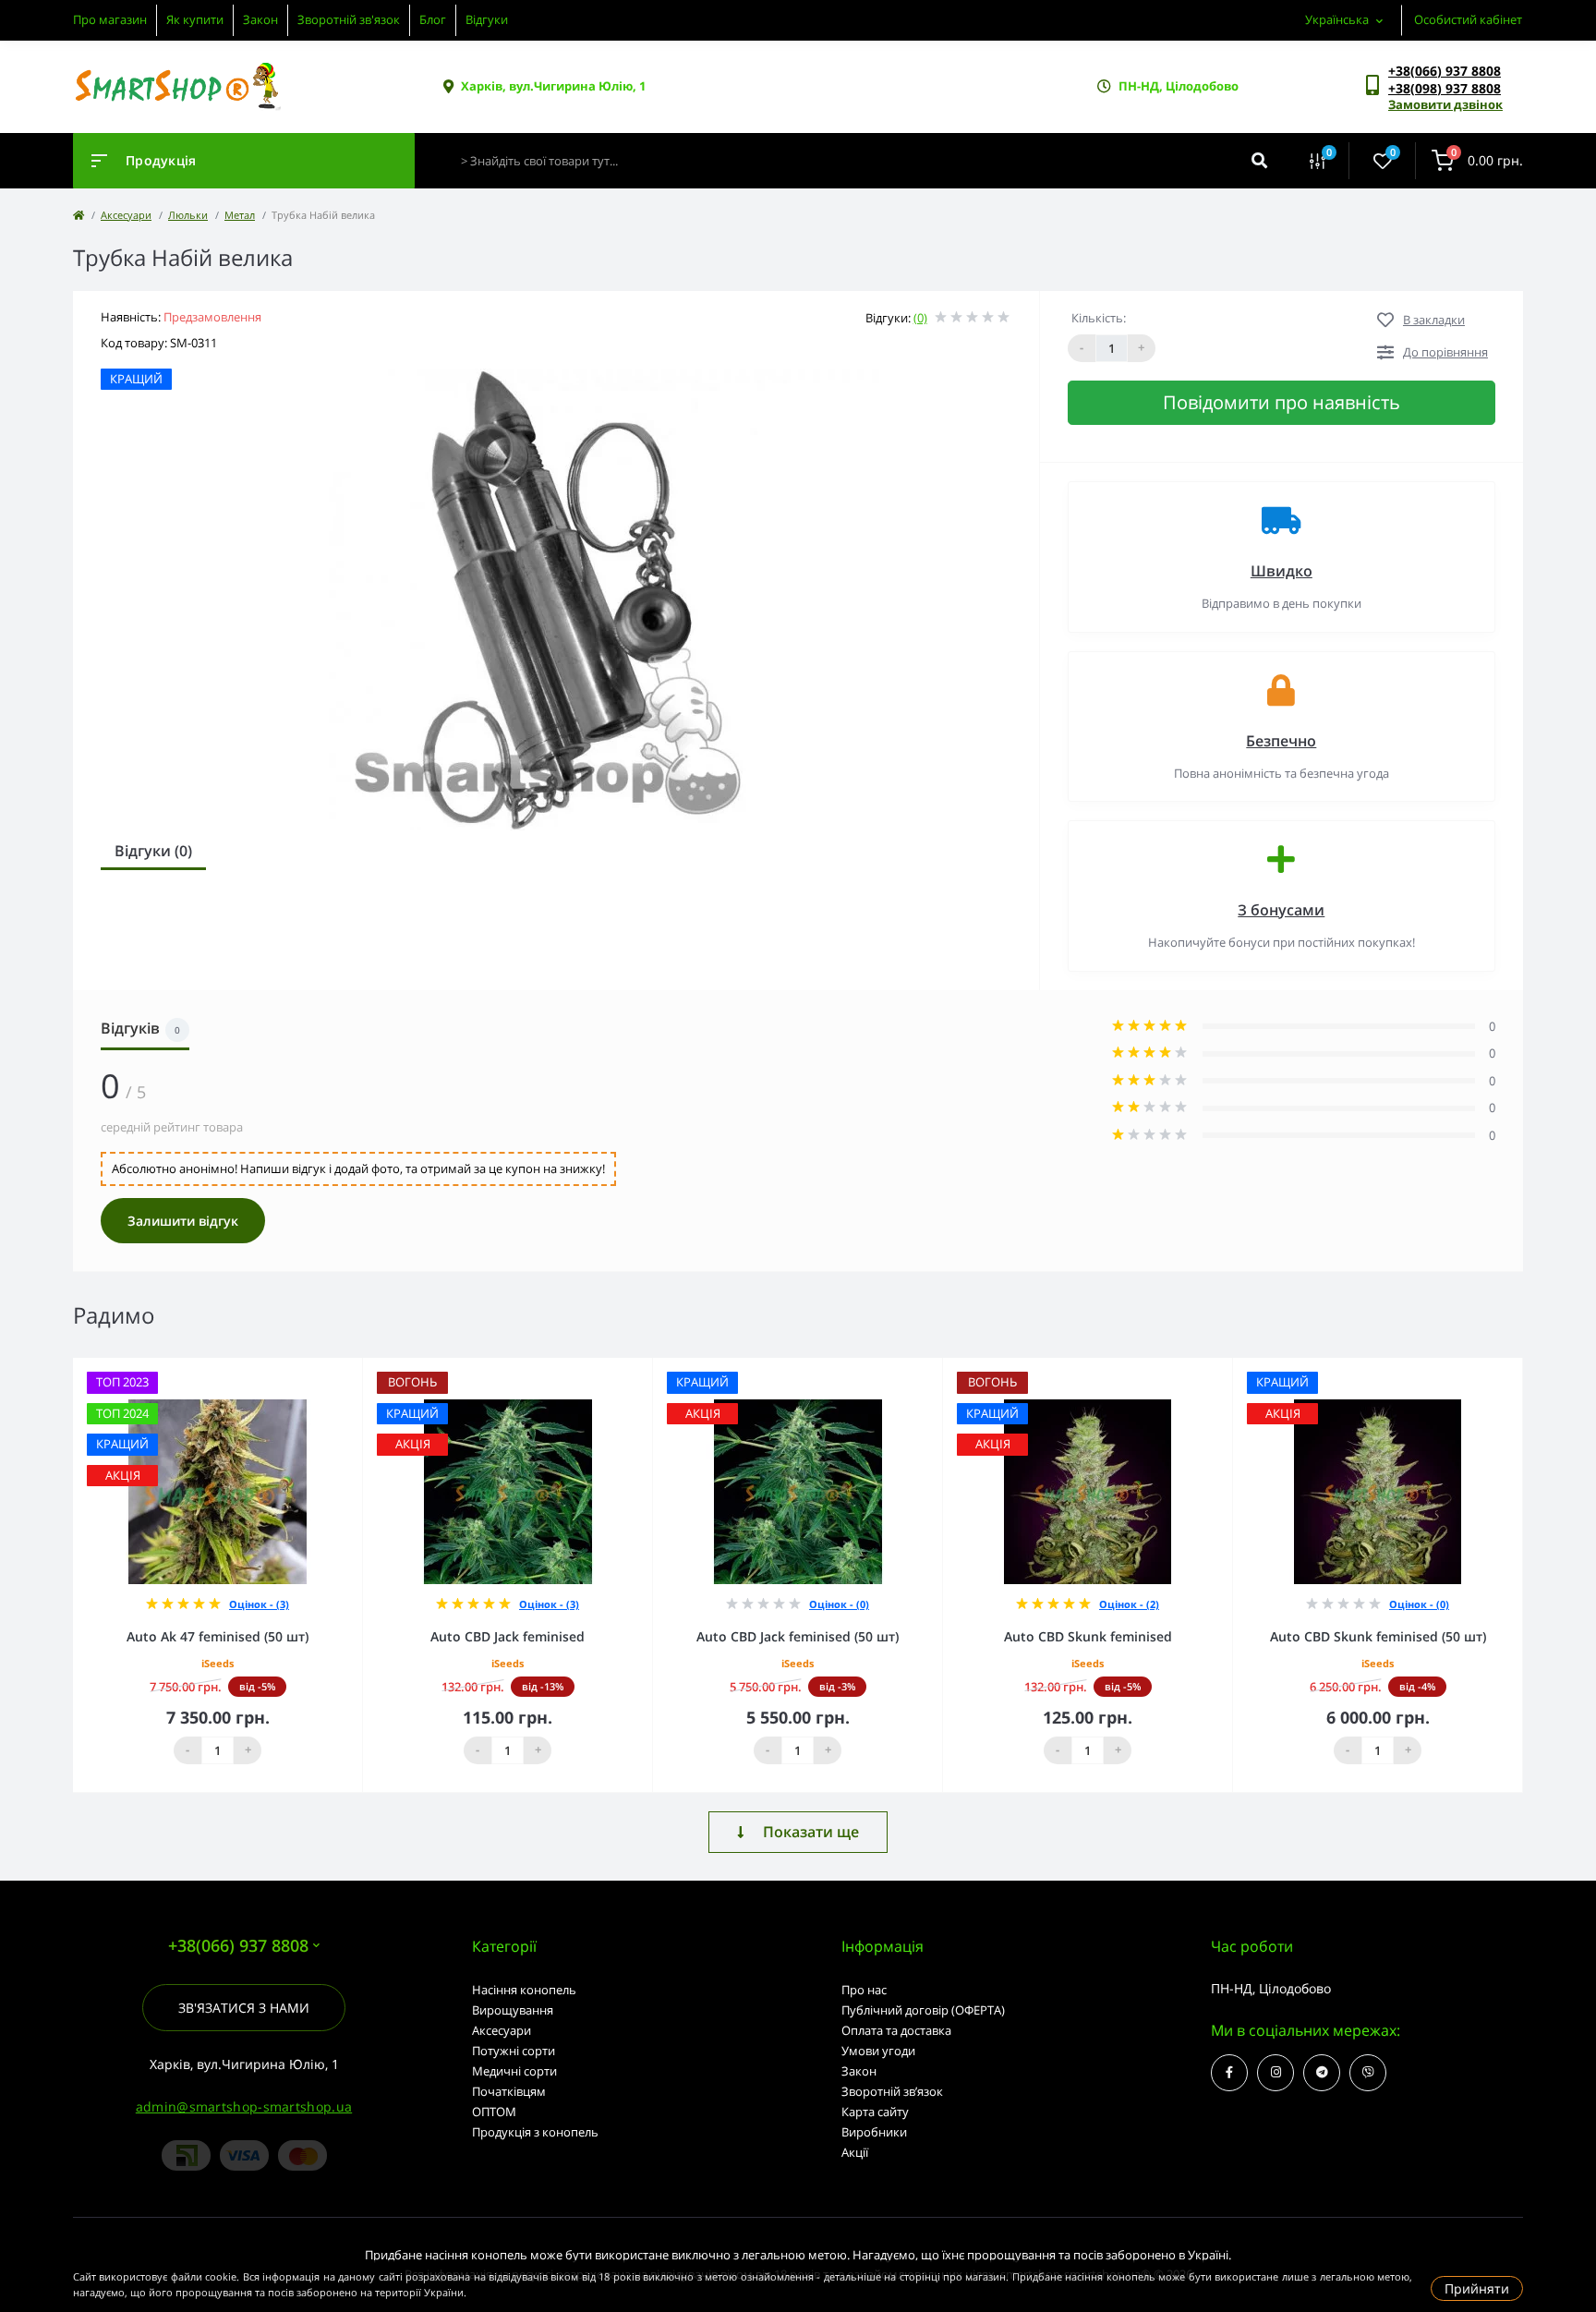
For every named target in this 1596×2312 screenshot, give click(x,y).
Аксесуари (126, 215)
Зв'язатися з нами (244, 2008)
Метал (240, 215)
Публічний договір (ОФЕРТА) (923, 2010)
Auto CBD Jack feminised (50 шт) (798, 1636)
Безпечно (1281, 741)
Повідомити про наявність (1282, 402)
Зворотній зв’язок (892, 2091)
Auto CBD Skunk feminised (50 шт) (1378, 1636)
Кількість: (1099, 318)
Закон (260, 19)
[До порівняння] (328, 1370)
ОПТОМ (494, 2112)
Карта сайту (875, 2112)
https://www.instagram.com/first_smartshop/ (1276, 2073)
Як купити (195, 19)
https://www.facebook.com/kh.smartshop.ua (1229, 2073)
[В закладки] (354, 1370)
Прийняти (1477, 2288)
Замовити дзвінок (1445, 104)
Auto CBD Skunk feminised (1088, 1636)
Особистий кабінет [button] (1468, 19)
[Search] (1259, 161)
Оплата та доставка (896, 2030)
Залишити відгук (183, 1221)
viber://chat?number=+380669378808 (1368, 2073)
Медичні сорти (514, 2071)
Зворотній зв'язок (349, 19)
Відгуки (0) (153, 851)
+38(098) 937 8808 (1445, 88)
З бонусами (1281, 910)
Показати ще (811, 1832)
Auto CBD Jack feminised (508, 1636)
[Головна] (79, 215)
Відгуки (487, 19)
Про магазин (110, 19)
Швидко (1282, 571)
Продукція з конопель (535, 2132)
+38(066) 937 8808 (1445, 71)
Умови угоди (878, 2051)
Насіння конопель (524, 1990)
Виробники (874, 2132)
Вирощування (513, 2010)
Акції (855, 2152)
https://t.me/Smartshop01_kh (1322, 2073)
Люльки (188, 215)
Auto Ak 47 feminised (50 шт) (218, 1636)
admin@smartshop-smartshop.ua (244, 2106)
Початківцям (509, 2091)
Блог (433, 19)
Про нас (864, 1990)
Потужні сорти (514, 2051)
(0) (920, 318)
